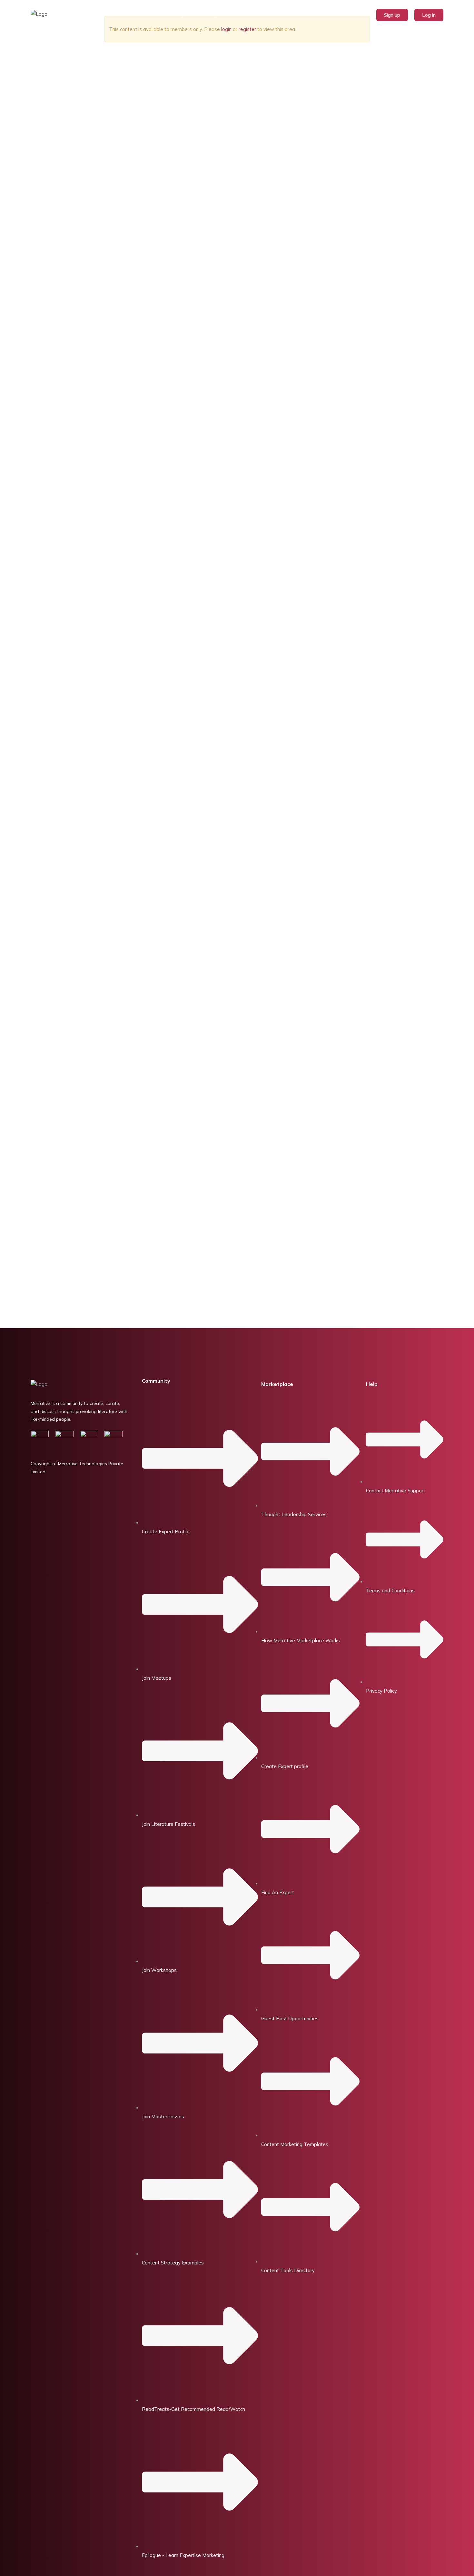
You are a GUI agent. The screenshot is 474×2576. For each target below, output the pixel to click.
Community (156, 1381)
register (247, 29)
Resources (260, 14)
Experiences (223, 14)
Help (372, 1384)
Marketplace (180, 14)
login (226, 29)
